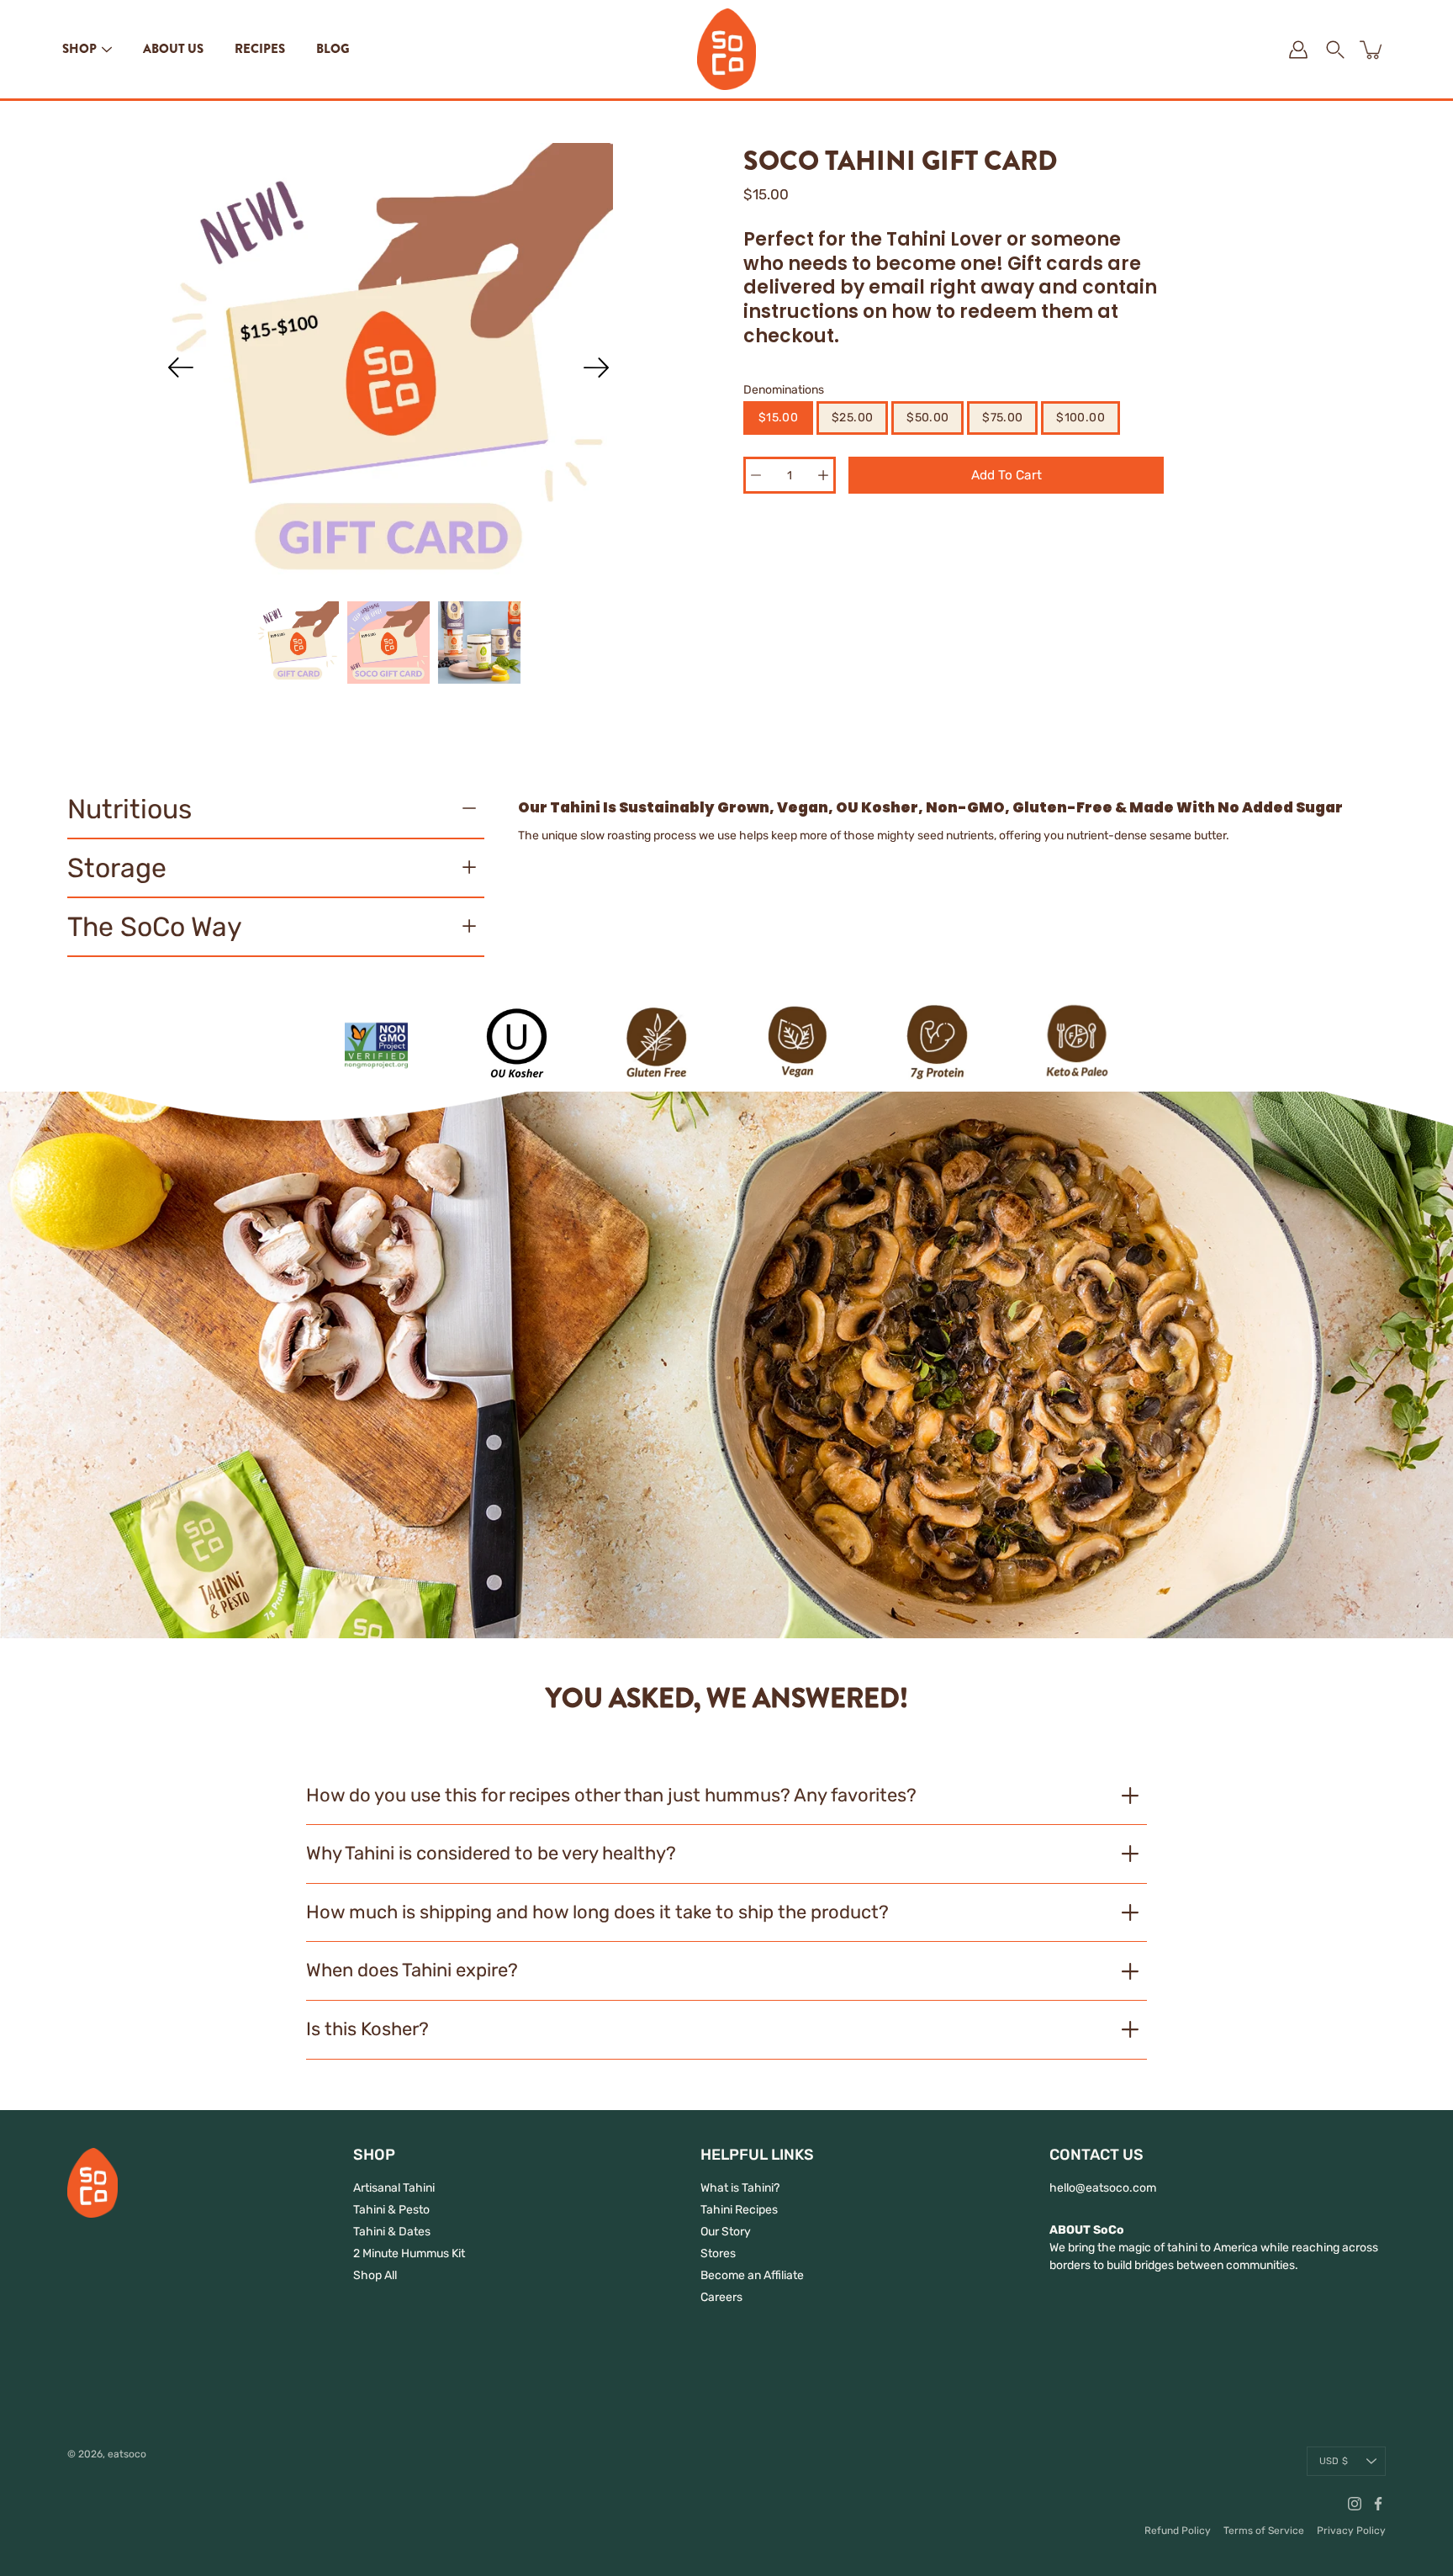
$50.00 (927, 418)
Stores (718, 2253)
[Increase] (823, 475)
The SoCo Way (155, 927)
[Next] (596, 368)
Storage (117, 868)
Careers (721, 2297)
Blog (333, 49)
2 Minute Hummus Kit (409, 2253)
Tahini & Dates (392, 2232)
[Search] (1335, 50)
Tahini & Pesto (391, 2210)
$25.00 (852, 418)
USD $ (1334, 2461)
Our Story (726, 2232)
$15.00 (778, 418)
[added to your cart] (1372, 50)
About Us (173, 49)
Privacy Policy (1351, 2531)
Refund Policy (1178, 2531)
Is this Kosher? (367, 2029)
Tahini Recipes (739, 2210)
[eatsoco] (726, 49)
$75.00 (1002, 418)
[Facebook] (1378, 2504)
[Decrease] (756, 475)
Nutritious (129, 809)
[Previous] (181, 368)
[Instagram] (1355, 2504)
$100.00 (1080, 418)
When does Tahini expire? (412, 1970)
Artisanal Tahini (394, 2188)
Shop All (375, 2275)
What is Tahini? (740, 2188)
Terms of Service (1264, 2531)
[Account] (1298, 50)
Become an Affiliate (752, 2275)
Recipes (260, 49)
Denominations (784, 390)
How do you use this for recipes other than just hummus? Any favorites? (611, 1795)
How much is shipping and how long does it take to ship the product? (597, 1912)
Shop (79, 49)
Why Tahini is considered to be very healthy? (491, 1853)
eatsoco (127, 2454)
